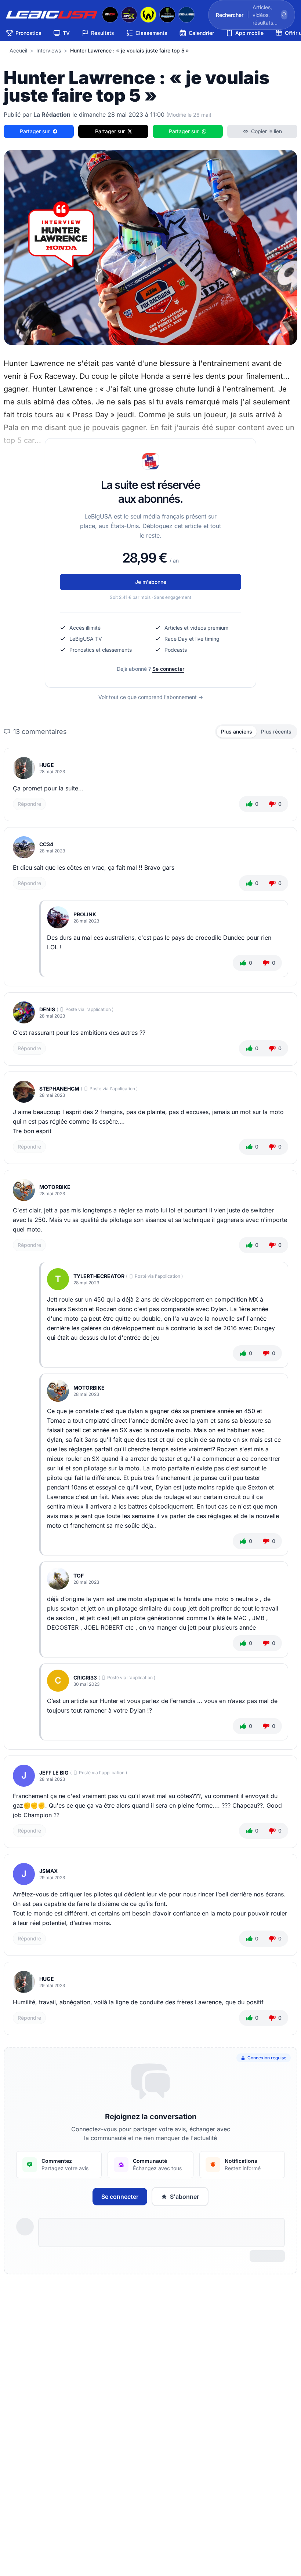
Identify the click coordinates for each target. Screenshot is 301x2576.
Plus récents (276, 732)
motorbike (55, 1187)
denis (47, 1009)
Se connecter (168, 669)
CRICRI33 (85, 1678)
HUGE (47, 765)
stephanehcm (59, 1089)
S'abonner (184, 2197)
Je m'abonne (151, 582)
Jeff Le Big (54, 1773)
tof (79, 1576)
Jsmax (48, 1871)
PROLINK (85, 914)
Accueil (18, 50)
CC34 (46, 844)
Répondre (29, 804)
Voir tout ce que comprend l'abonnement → (151, 697)
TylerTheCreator (99, 1276)
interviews (49, 50)
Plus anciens (237, 732)
